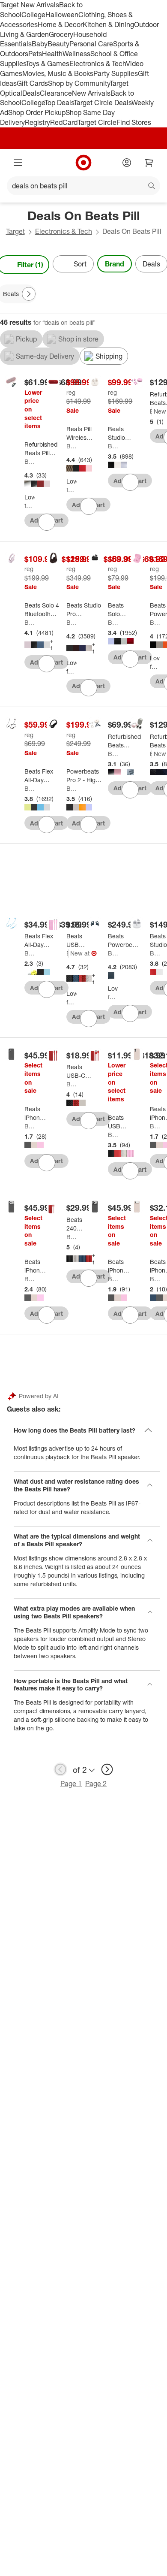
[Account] (127, 163)
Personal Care (91, 44)
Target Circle (97, 122)
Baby (40, 44)
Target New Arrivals (30, 5)
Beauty (58, 44)
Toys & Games (48, 63)
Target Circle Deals (103, 103)
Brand (115, 264)
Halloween (62, 15)
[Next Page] (29, 294)
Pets (35, 54)
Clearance (56, 93)
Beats (72, 446)
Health (52, 54)
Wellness (76, 54)
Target (15, 231)
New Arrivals (91, 93)
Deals (31, 93)
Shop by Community (79, 83)
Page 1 (71, 1784)
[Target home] (83, 163)
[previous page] (60, 1769)
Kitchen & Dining (108, 24)
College (33, 15)
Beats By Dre (30, 461)
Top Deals (59, 103)
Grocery (61, 34)
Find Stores (134, 122)
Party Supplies (116, 73)
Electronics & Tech (98, 63)
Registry (37, 122)
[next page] (107, 1769)
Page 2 (96, 1784)
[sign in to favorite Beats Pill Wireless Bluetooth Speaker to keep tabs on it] (89, 506)
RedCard (64, 122)
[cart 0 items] (149, 163)
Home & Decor (60, 24)
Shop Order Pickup (37, 112)
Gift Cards (32, 83)
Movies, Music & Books (58, 73)
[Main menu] (18, 163)
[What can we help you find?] (83, 186)
